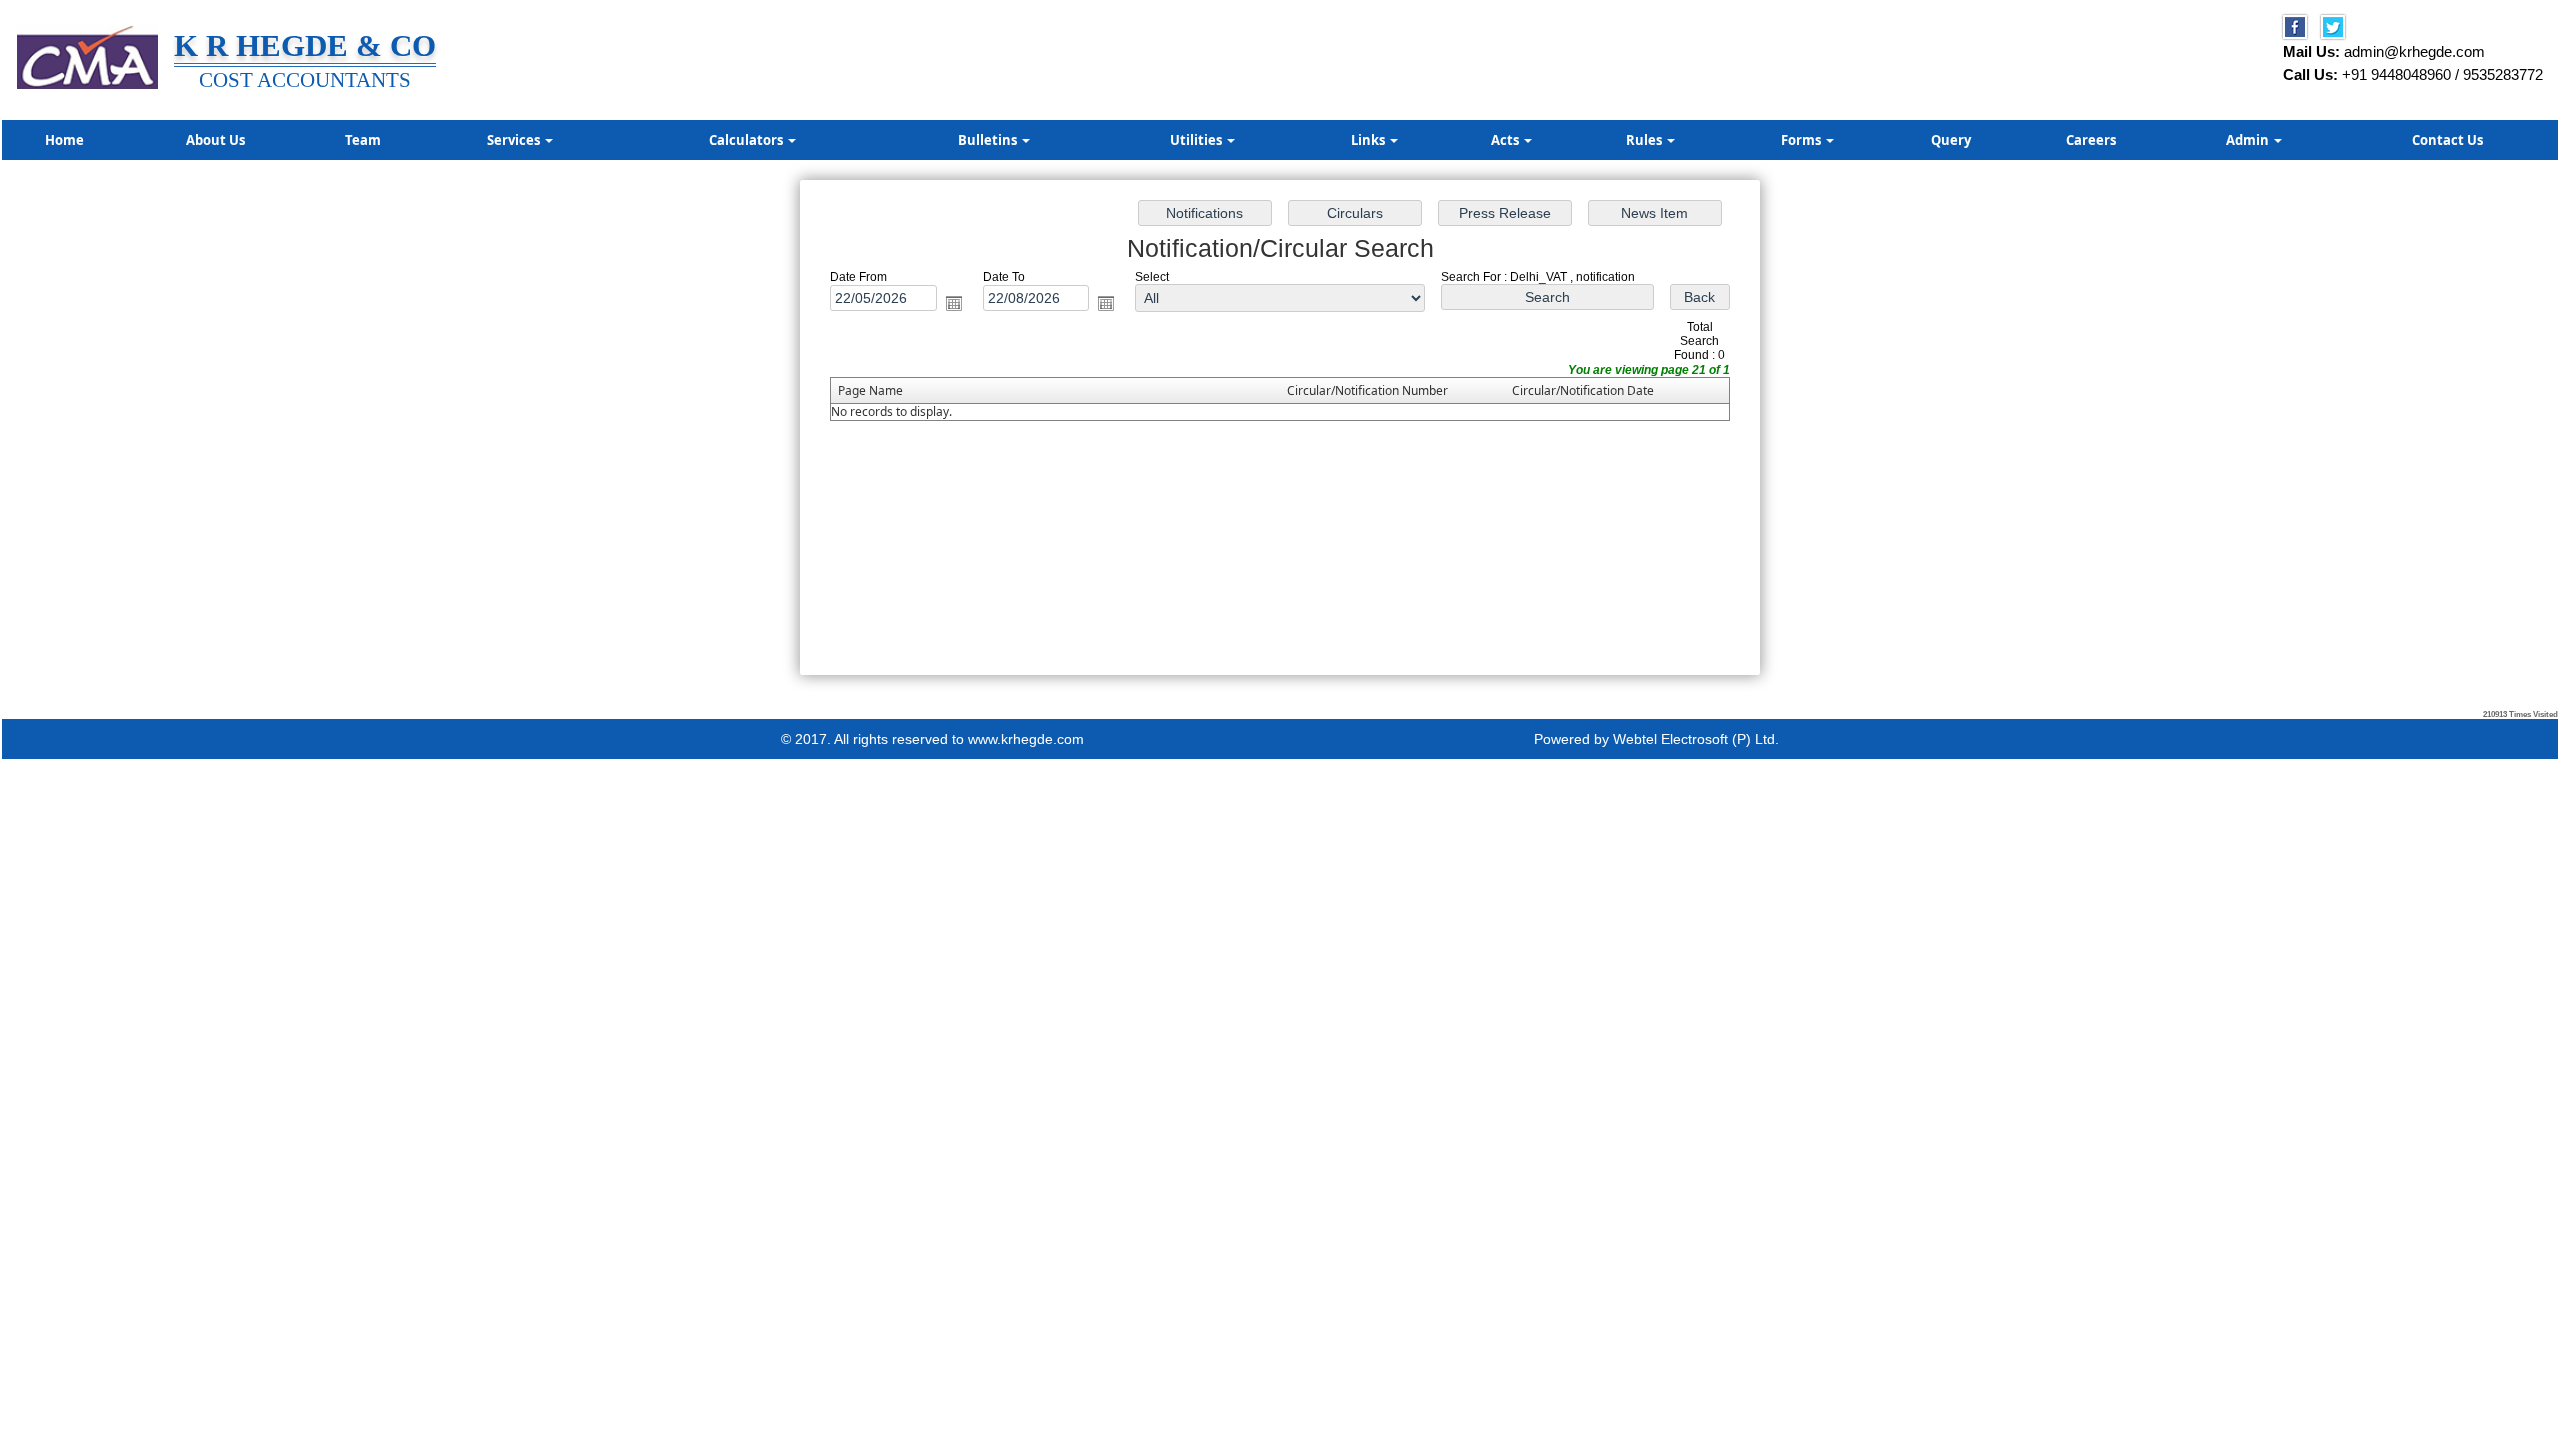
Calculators (747, 140)
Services (515, 140)
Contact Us (2447, 140)
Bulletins (989, 140)
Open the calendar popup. (954, 303)
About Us (215, 140)
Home (64, 140)
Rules (1645, 140)
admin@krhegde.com (2414, 51)
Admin (2249, 140)
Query (1951, 140)
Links (1369, 140)
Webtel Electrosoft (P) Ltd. (1696, 739)
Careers (2091, 140)
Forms (1802, 140)
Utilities (1197, 140)
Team (363, 140)
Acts (1506, 140)
